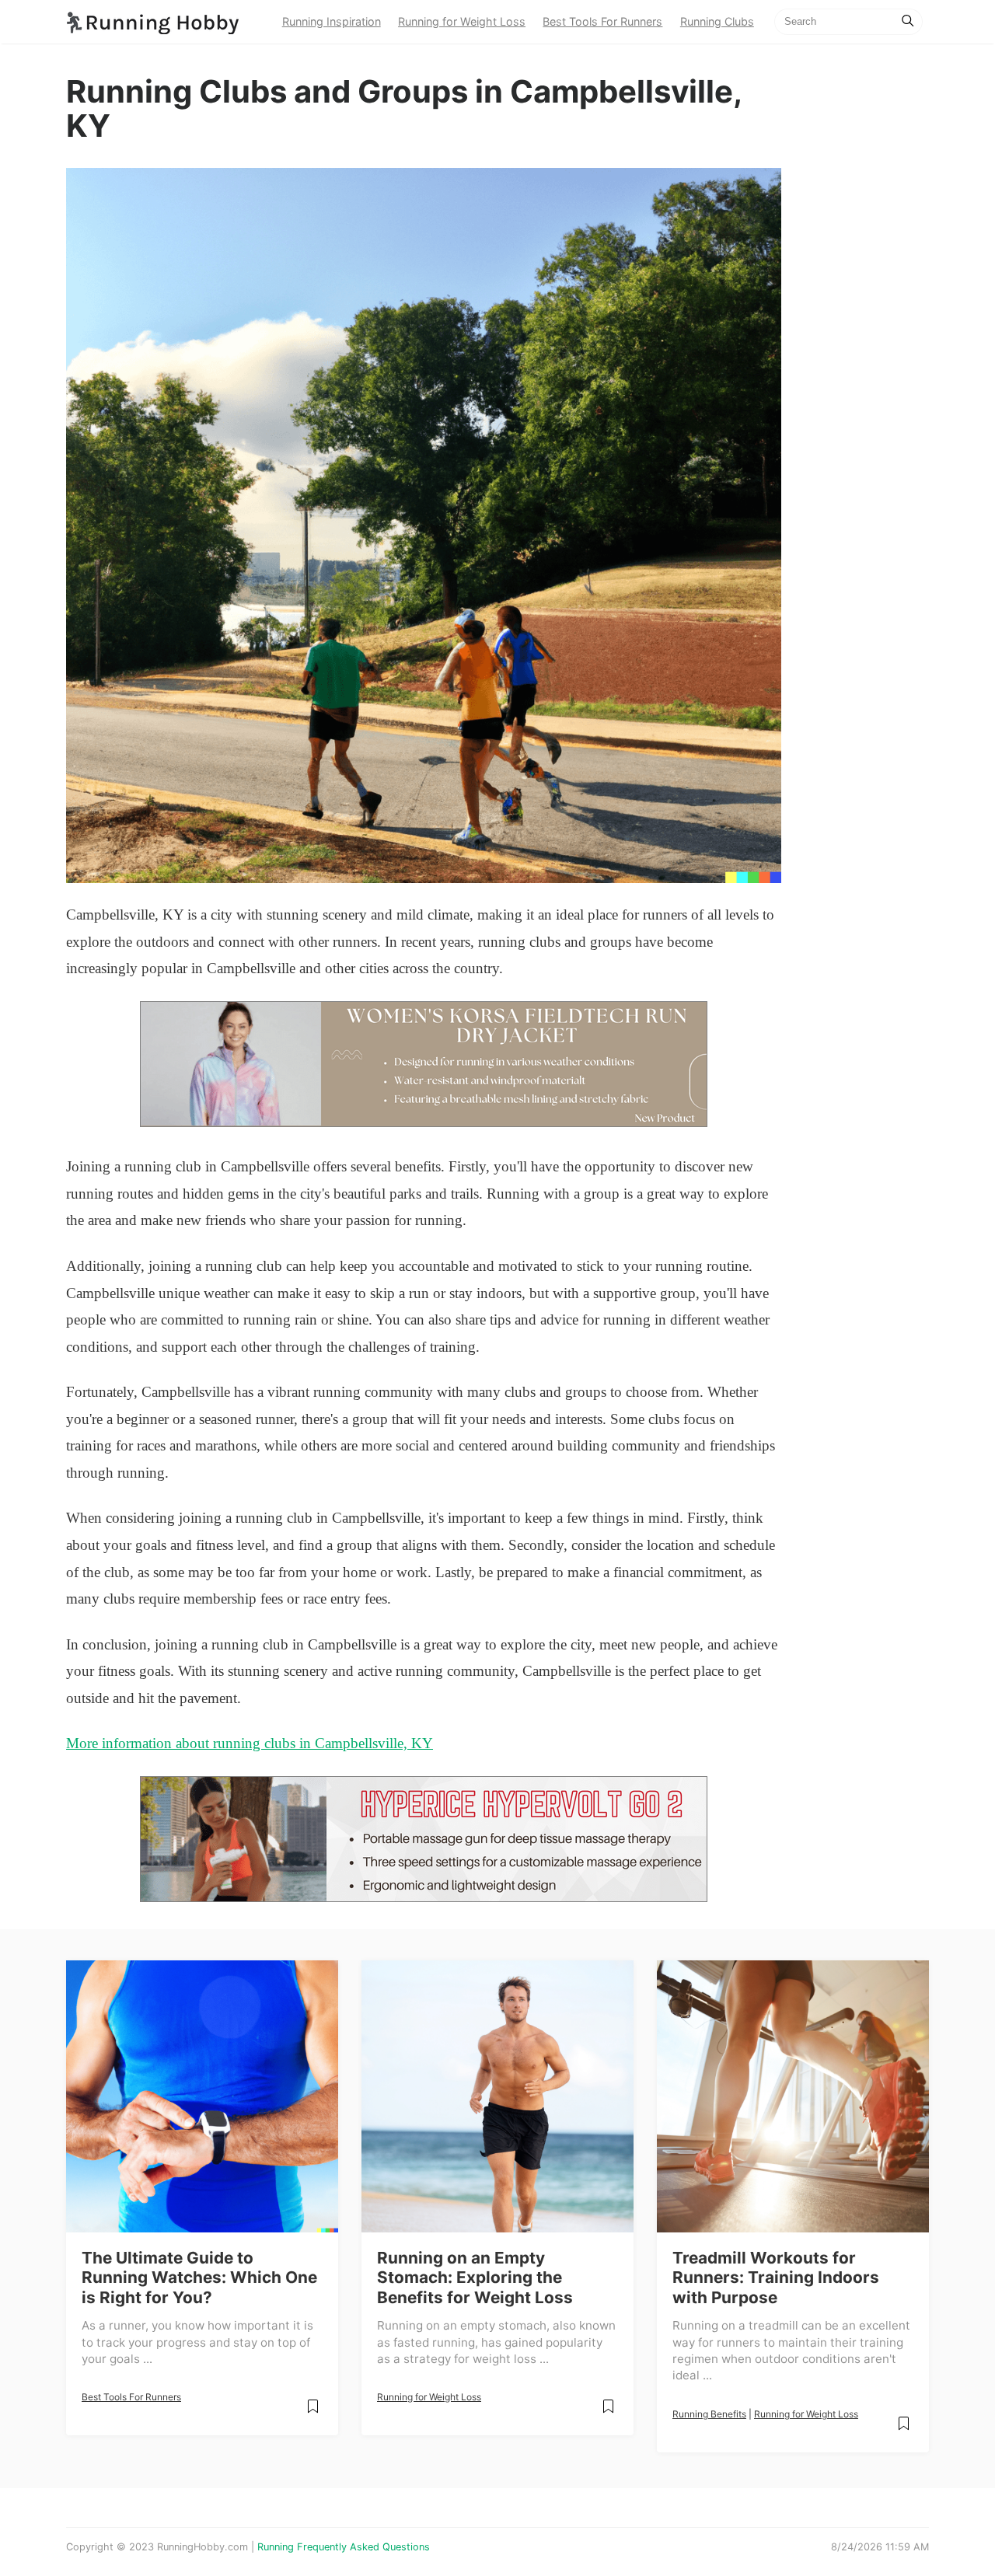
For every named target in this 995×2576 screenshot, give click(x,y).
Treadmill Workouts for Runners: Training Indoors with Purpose (776, 2278)
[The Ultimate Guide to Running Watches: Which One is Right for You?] (202, 2096)
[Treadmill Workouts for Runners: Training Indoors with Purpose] (793, 2096)
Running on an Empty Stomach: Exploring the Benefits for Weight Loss (475, 2278)
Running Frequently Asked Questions (344, 2547)
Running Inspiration (332, 21)
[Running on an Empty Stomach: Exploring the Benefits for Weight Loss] (497, 2096)
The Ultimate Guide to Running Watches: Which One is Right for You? (199, 2278)
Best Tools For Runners (602, 21)
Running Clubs (717, 21)
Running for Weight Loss (462, 21)
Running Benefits (709, 2414)
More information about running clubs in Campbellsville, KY (250, 1743)
